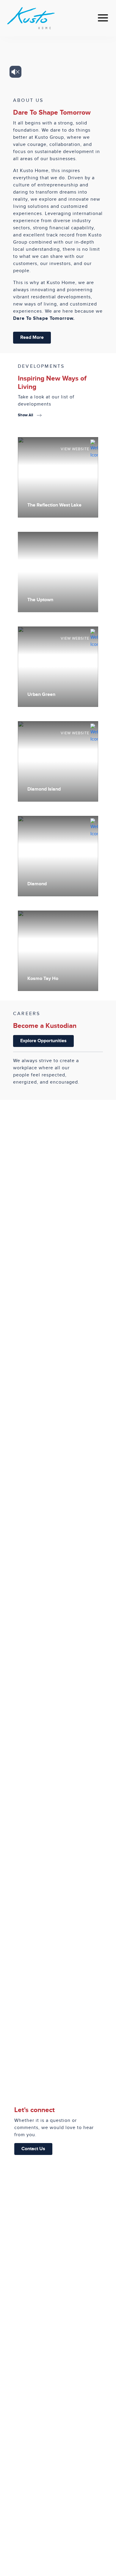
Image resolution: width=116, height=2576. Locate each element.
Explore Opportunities (43, 1041)
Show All (26, 415)
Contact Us (33, 2149)
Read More (32, 338)
